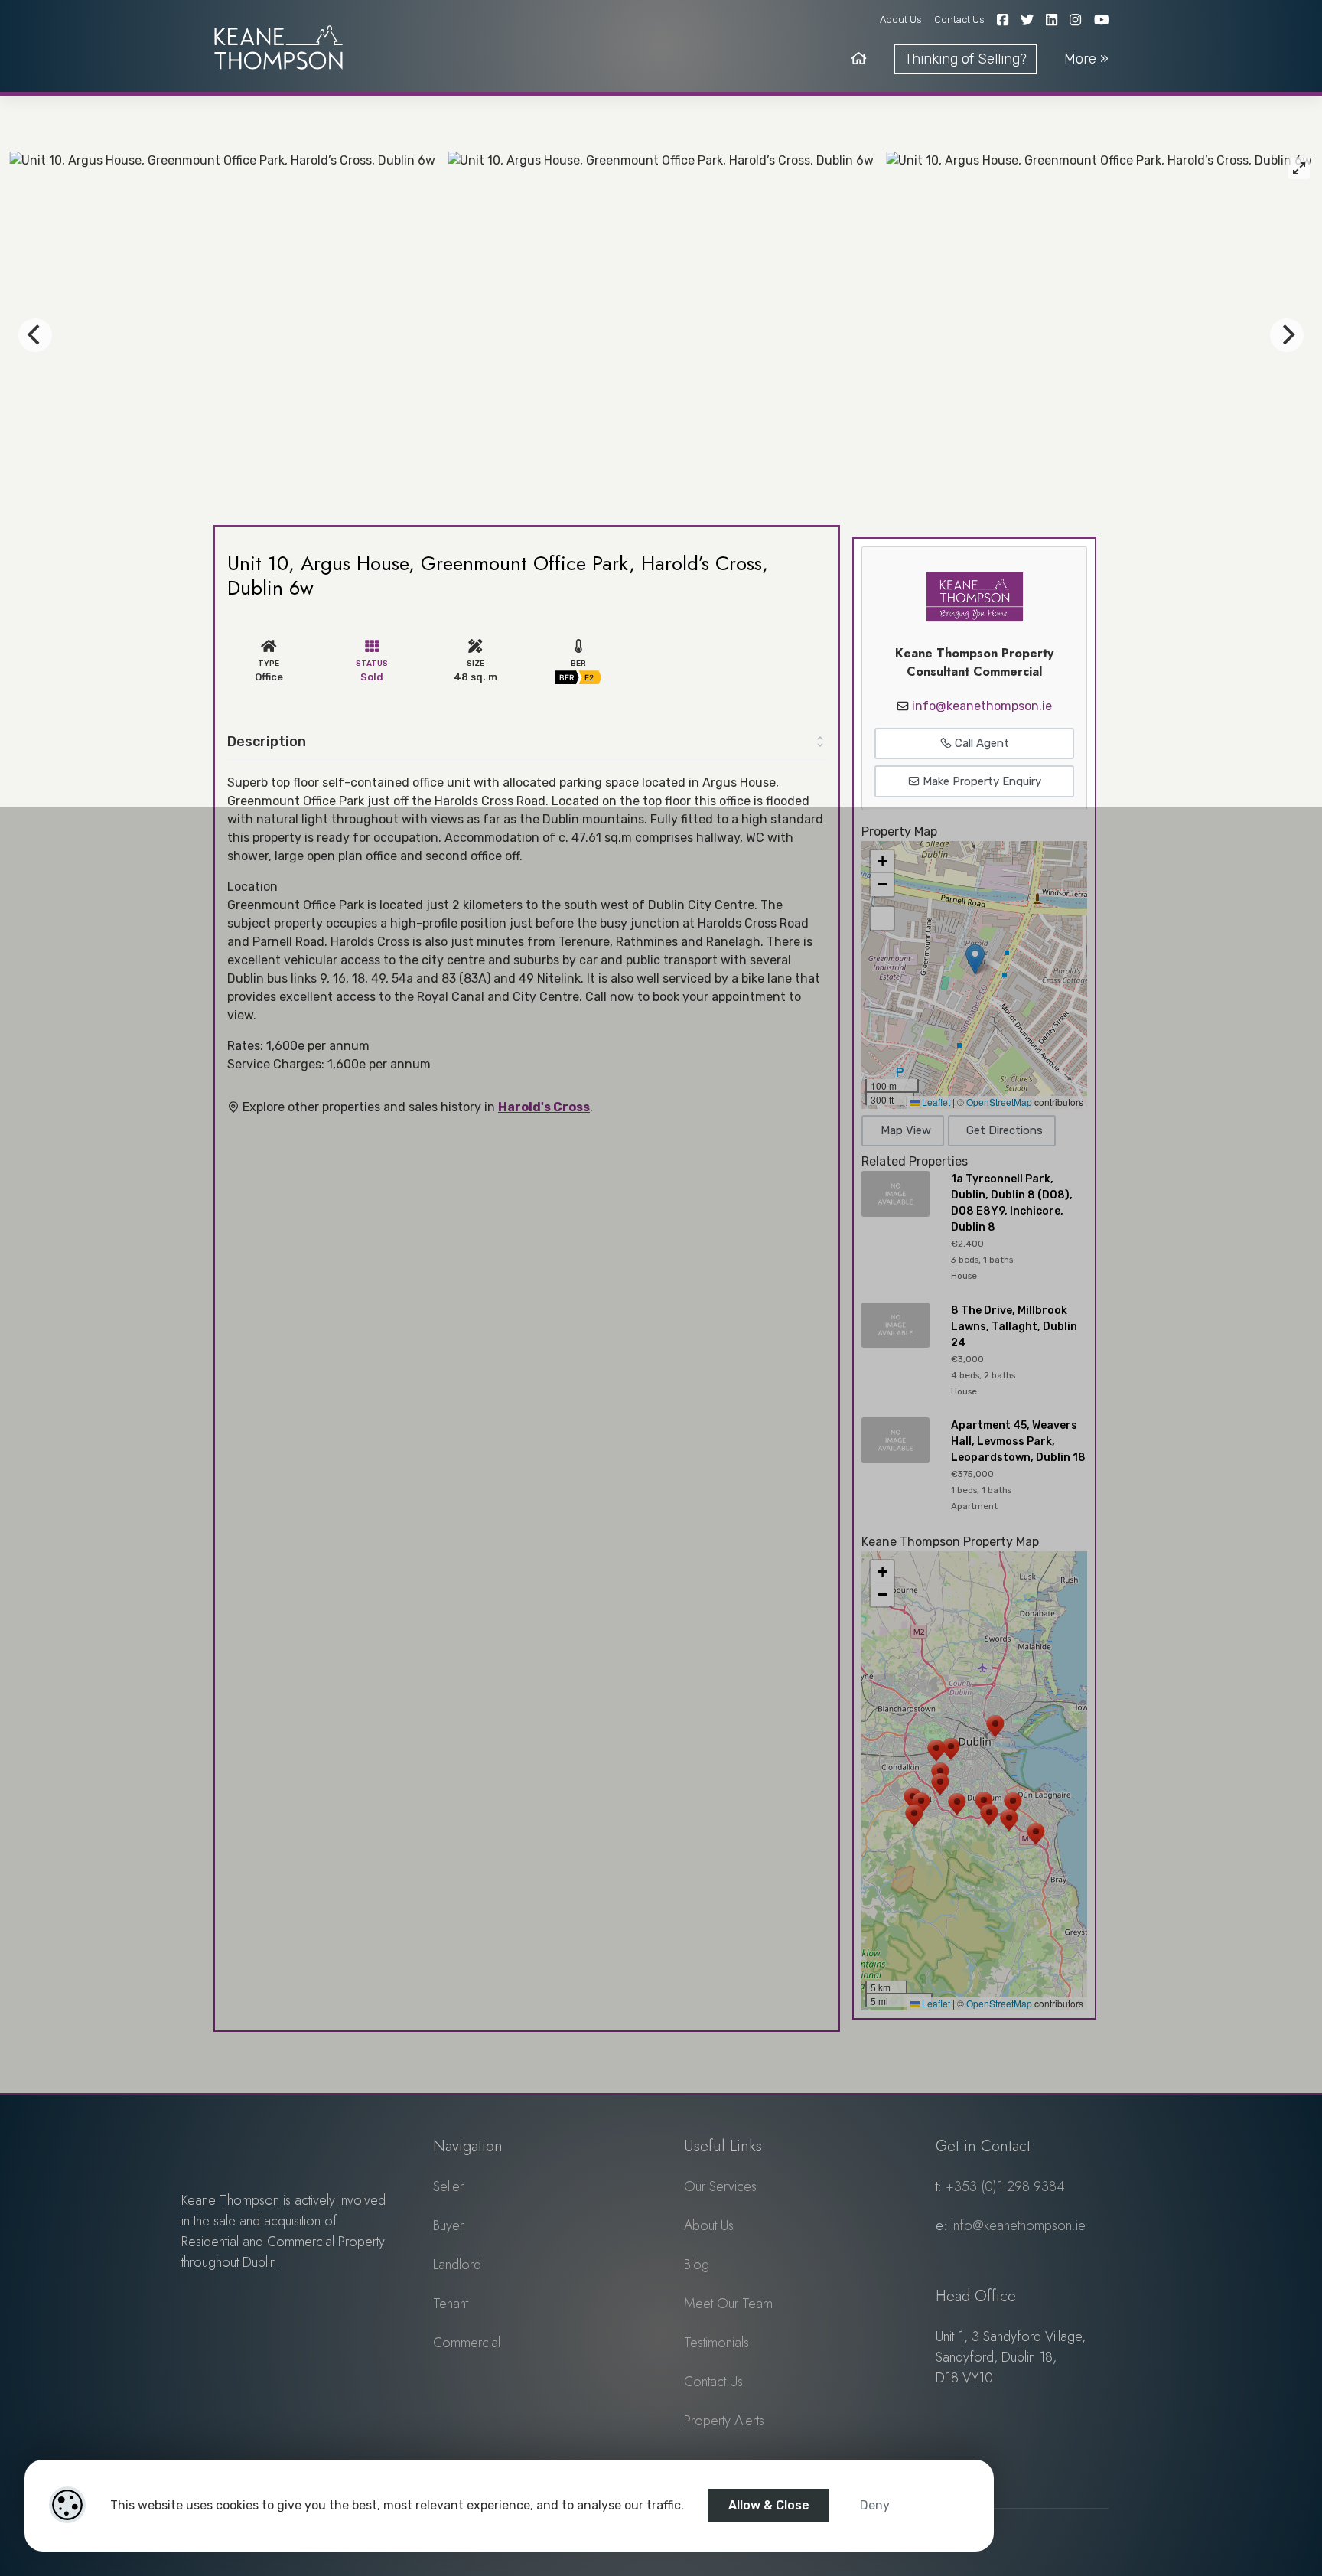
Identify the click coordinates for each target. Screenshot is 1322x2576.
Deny (875, 2505)
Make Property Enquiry (980, 781)
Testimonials (716, 2343)
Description (267, 742)
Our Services (720, 2186)
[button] (975, 959)
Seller (448, 2186)
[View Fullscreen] (882, 918)
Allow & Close (769, 2505)
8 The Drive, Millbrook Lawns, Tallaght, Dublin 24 (1014, 1327)
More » (1086, 59)
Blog (697, 2265)
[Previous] (35, 335)
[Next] (1287, 335)
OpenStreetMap (999, 1102)
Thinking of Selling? (965, 59)
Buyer (448, 2225)
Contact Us (959, 20)
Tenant (451, 2304)
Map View (906, 1130)
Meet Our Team (728, 2304)
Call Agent (980, 743)
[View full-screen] (1299, 168)
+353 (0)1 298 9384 (1005, 2186)
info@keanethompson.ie (982, 706)
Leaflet (935, 1102)
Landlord (457, 2265)
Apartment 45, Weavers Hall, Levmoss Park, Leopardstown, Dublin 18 (1018, 1441)
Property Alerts (724, 2421)
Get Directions (1005, 1130)
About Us (901, 20)
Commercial (467, 2343)
